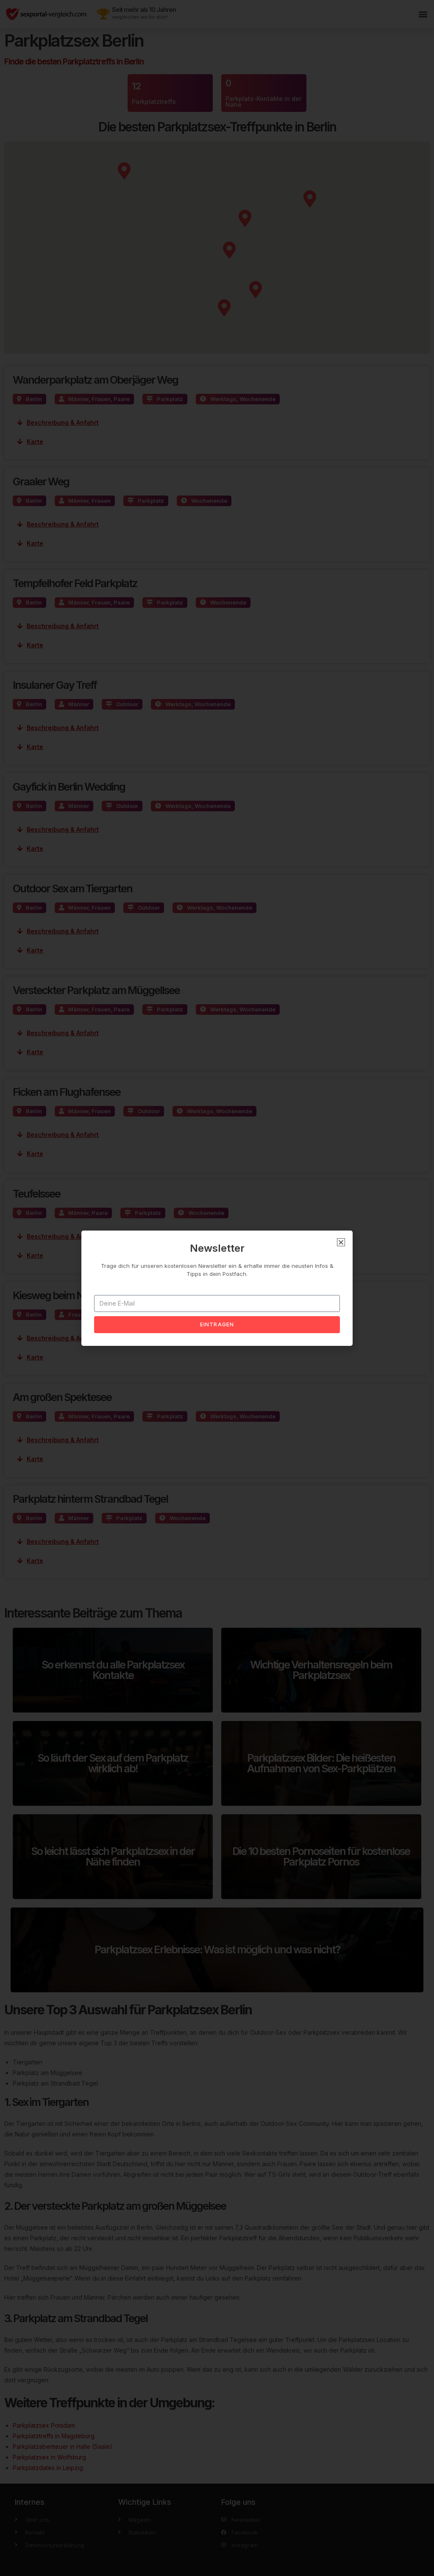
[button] (341, 1242)
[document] (217, 1288)
